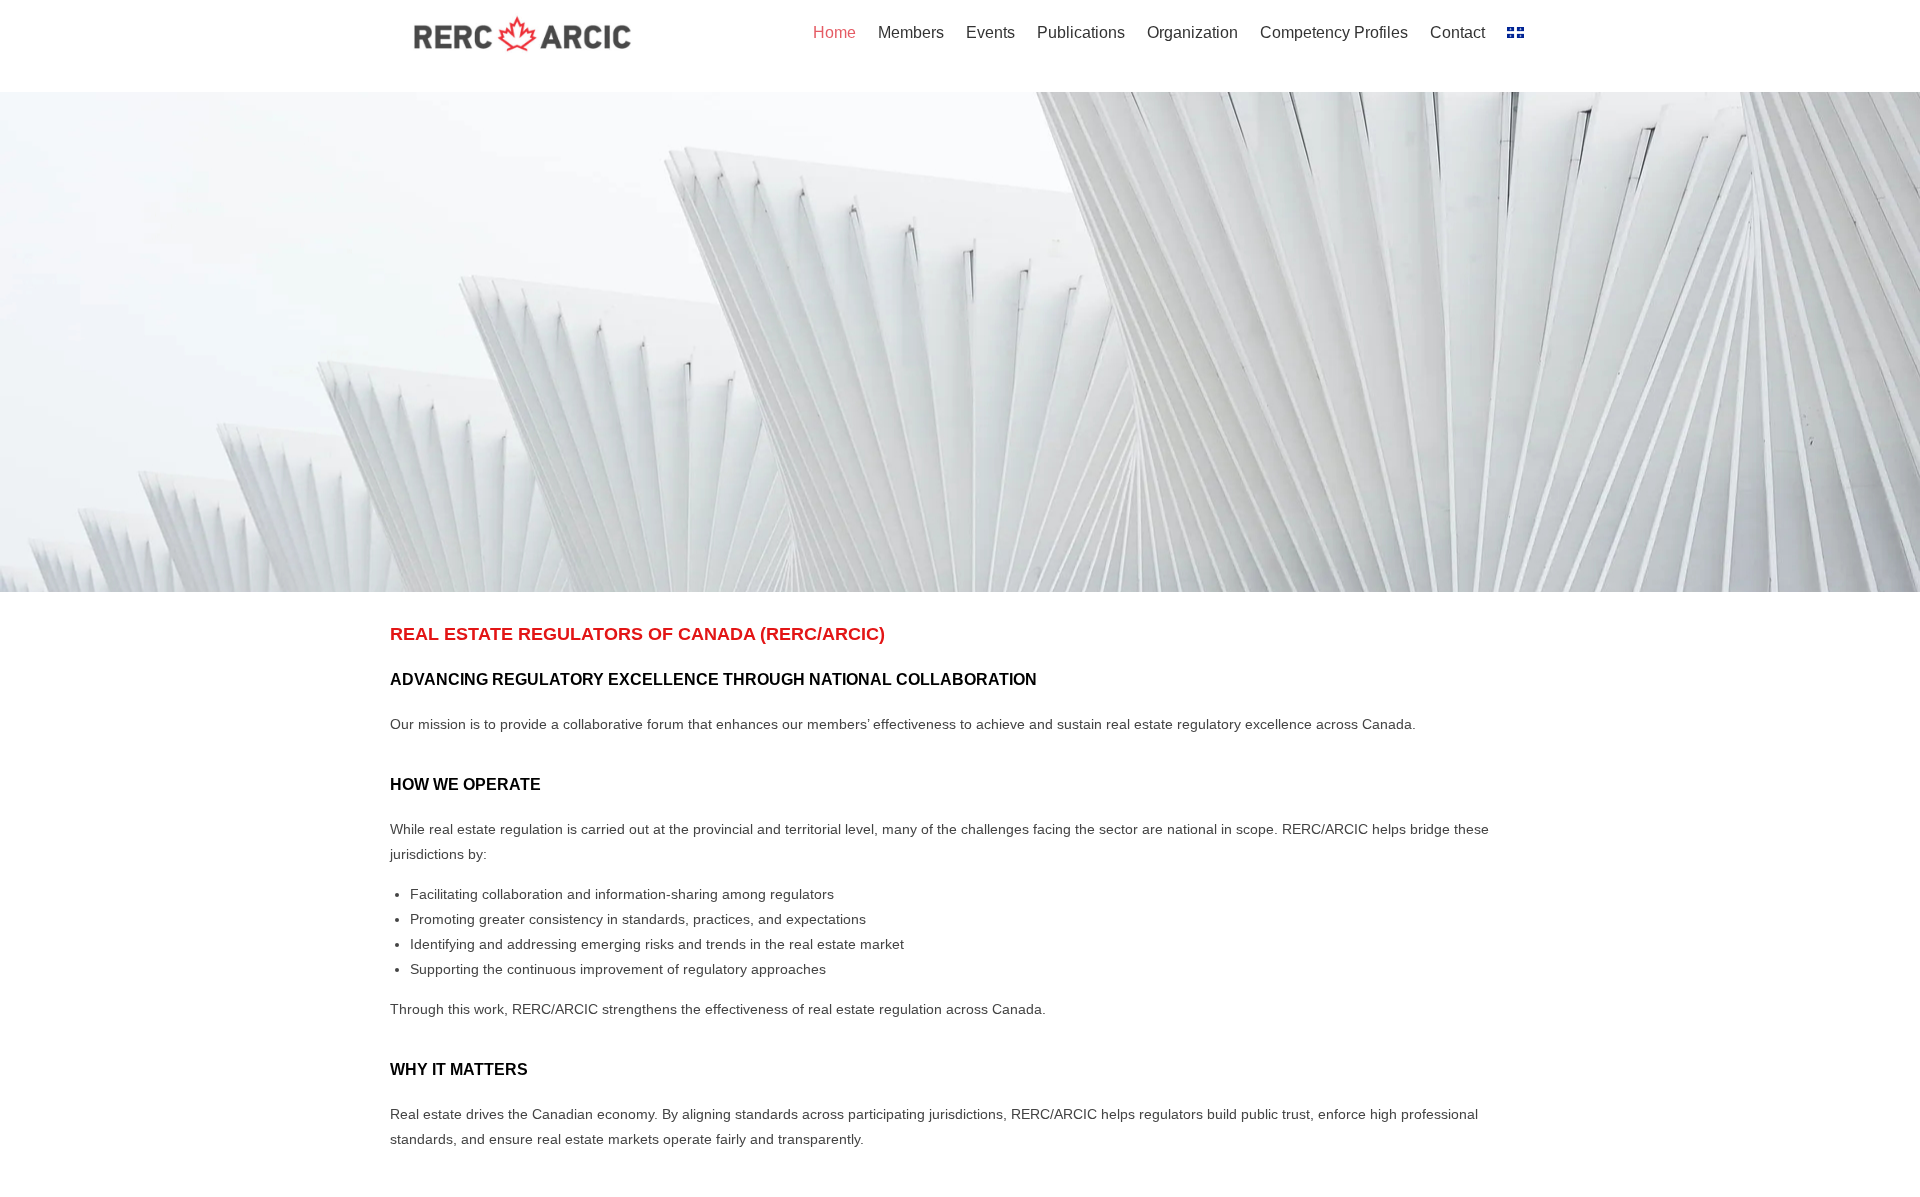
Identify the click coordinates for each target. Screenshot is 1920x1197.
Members (911, 32)
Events (990, 32)
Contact (1457, 32)
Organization (1192, 32)
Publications (1081, 32)
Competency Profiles (1334, 32)
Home (834, 32)
